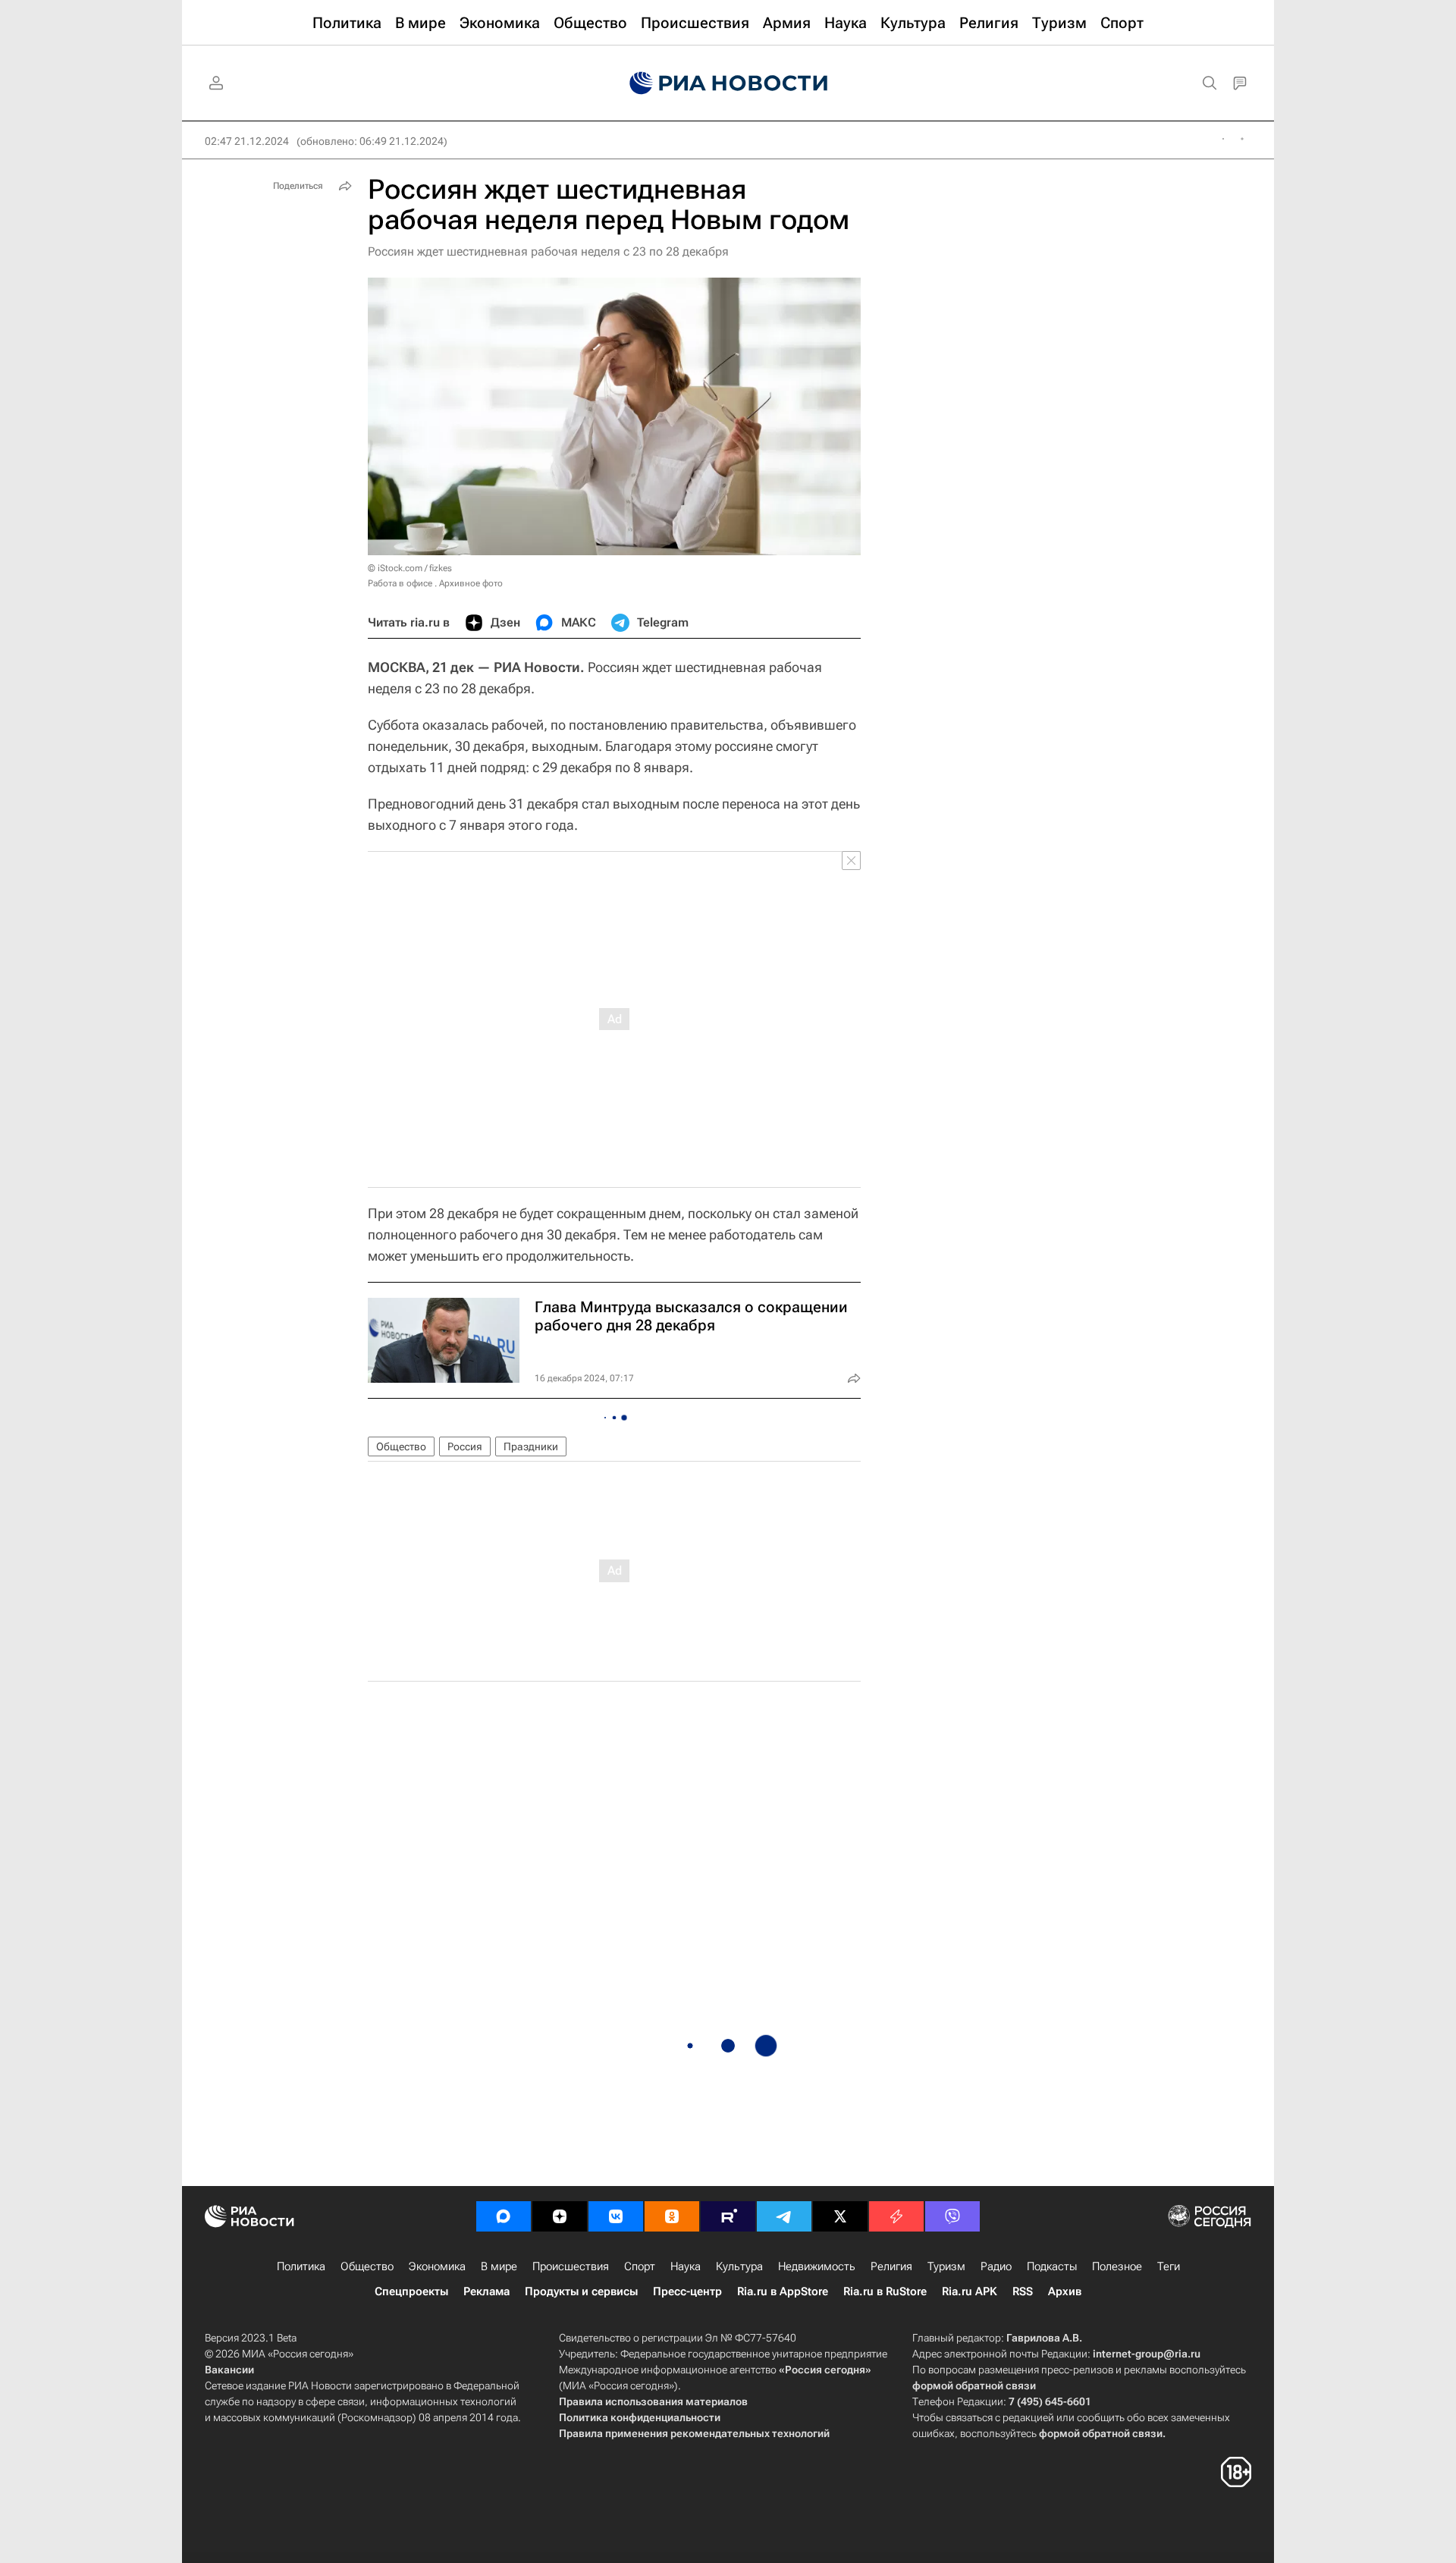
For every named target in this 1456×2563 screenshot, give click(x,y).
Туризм (946, 2266)
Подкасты (1052, 2266)
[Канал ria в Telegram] (784, 2216)
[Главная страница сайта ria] (728, 83)
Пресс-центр (687, 2291)
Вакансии (229, 2370)
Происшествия (571, 2266)
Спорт (640, 2266)
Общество (401, 1446)
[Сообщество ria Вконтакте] (616, 2216)
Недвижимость (817, 2266)
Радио (996, 2266)
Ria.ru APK (970, 2291)
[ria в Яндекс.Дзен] (560, 2216)
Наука (686, 2266)
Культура (739, 2266)
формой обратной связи (974, 2386)
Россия (465, 1446)
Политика (301, 2266)
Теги (1169, 2266)
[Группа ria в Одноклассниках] (672, 2216)
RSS (1023, 2291)
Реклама (486, 2291)
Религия (891, 2266)
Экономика (437, 2266)
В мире (499, 2266)
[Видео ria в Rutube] (728, 2216)
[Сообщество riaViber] (952, 2216)
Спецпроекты (411, 2291)
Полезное (1117, 2266)
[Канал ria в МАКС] (504, 2216)
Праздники (531, 1446)
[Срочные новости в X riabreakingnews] (896, 2216)
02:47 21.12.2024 (247, 141)
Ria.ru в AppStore (783, 2291)
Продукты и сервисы (581, 2291)
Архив (1065, 2291)
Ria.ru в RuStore (885, 2291)
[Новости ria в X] (840, 2216)
